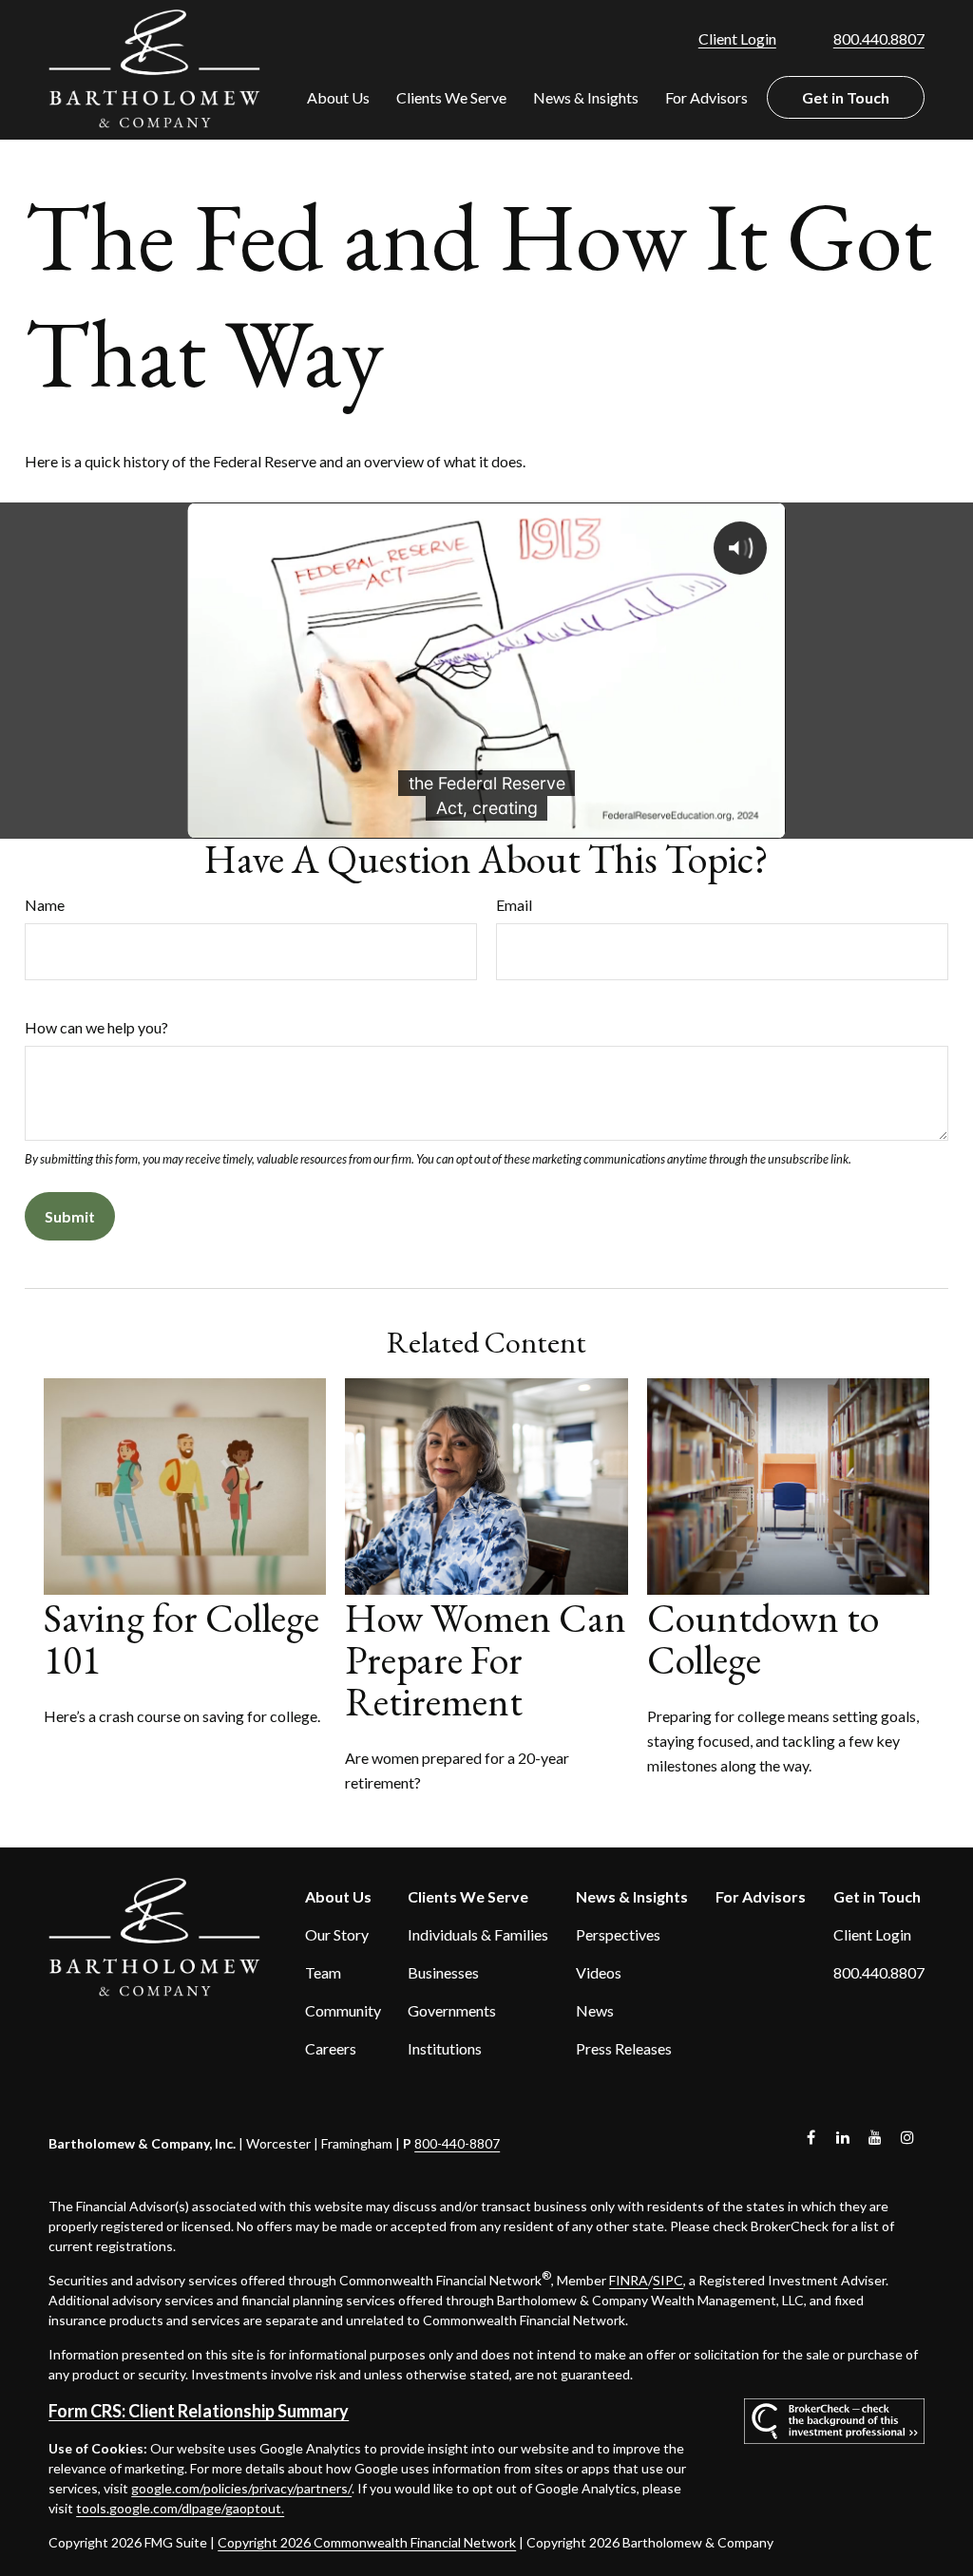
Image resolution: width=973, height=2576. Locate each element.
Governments (452, 2010)
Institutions (445, 2048)
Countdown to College (763, 1639)
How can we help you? (96, 1027)
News (595, 2010)
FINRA (629, 2280)
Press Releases (624, 2048)
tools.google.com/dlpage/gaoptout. (180, 2508)
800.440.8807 (879, 38)
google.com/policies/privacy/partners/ (241, 2488)
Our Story (337, 1934)
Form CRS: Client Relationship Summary (199, 2411)
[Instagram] (908, 2138)
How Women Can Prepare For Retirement (486, 1660)
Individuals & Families (478, 1934)
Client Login (737, 38)
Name (45, 905)
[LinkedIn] (843, 2138)
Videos (599, 1972)
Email (514, 905)
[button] (338, 97)
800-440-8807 (457, 2143)
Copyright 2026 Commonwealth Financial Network (367, 2542)
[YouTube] (876, 2138)
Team (323, 1972)
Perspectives (618, 1934)
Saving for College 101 (181, 1639)
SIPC (668, 2280)
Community (343, 2010)
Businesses (443, 1972)
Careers (331, 2048)
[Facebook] (811, 2138)
